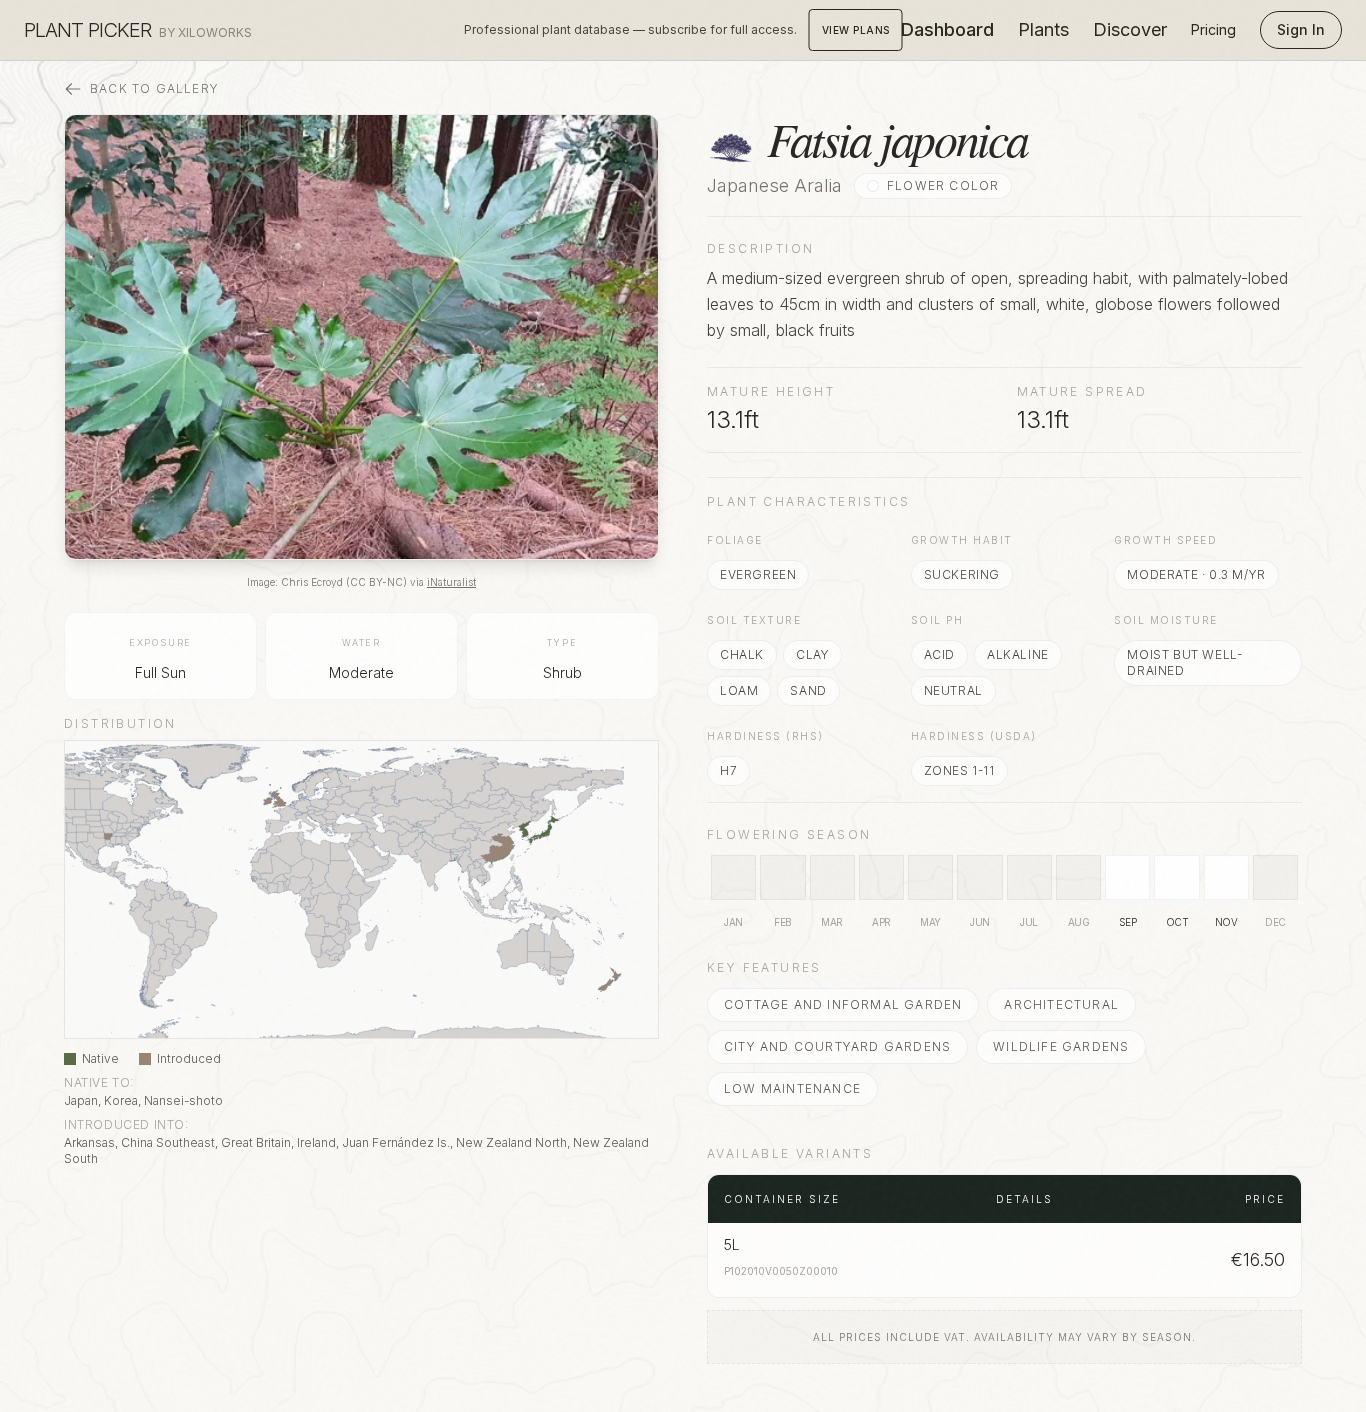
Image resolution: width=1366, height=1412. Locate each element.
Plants (1043, 29)
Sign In (1301, 29)
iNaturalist (451, 582)
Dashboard (947, 29)
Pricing (1213, 29)
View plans (856, 30)
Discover (1130, 29)
